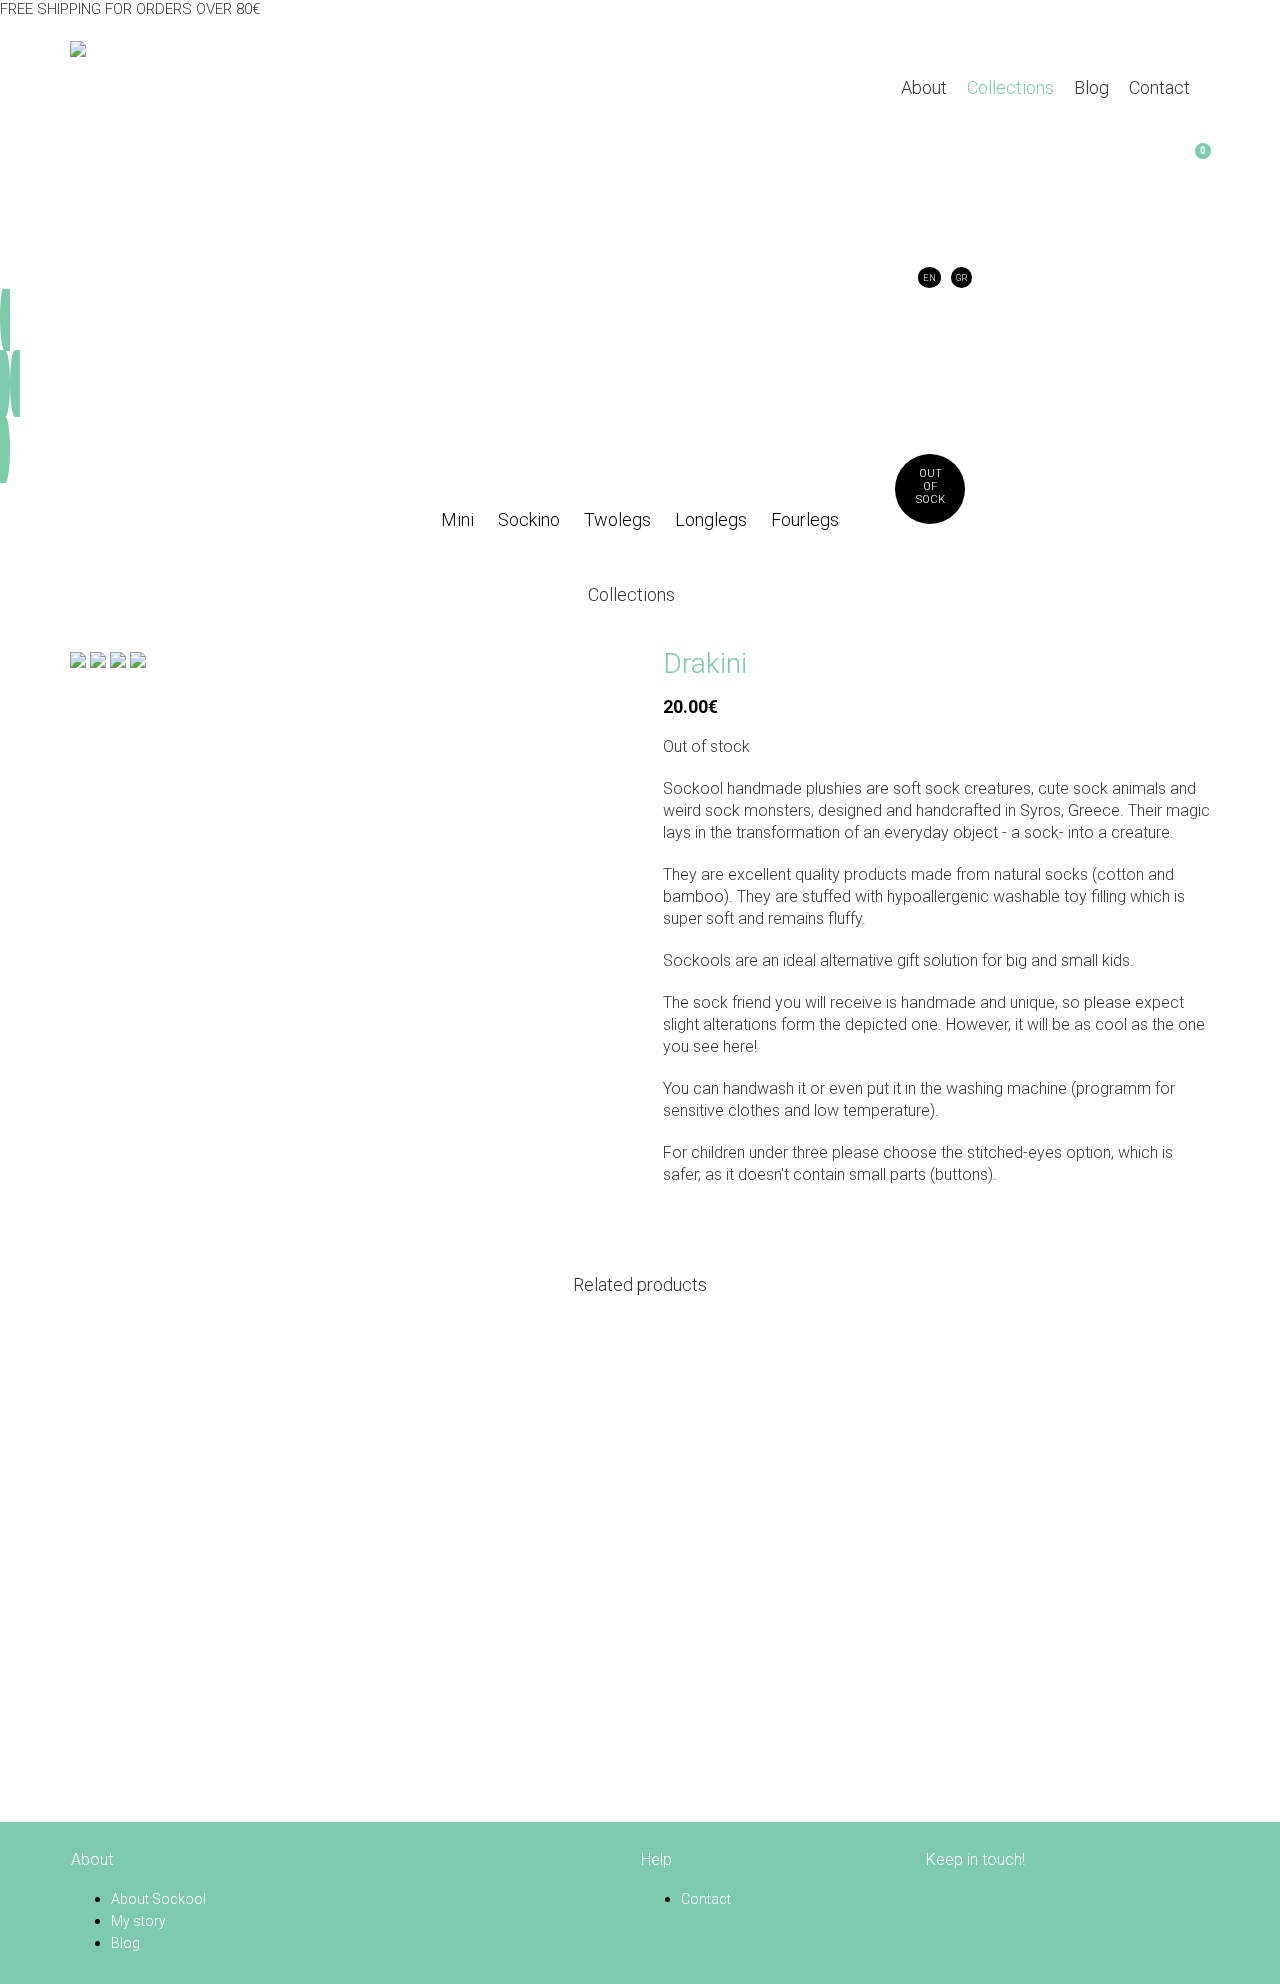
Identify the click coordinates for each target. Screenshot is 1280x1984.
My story (138, 1921)
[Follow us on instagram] (988, 1899)
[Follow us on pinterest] (963, 1899)
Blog (125, 1943)
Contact (706, 1899)
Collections (631, 594)
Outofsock (930, 486)
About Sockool (158, 1899)
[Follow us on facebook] (938, 1899)
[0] (912, 162)
